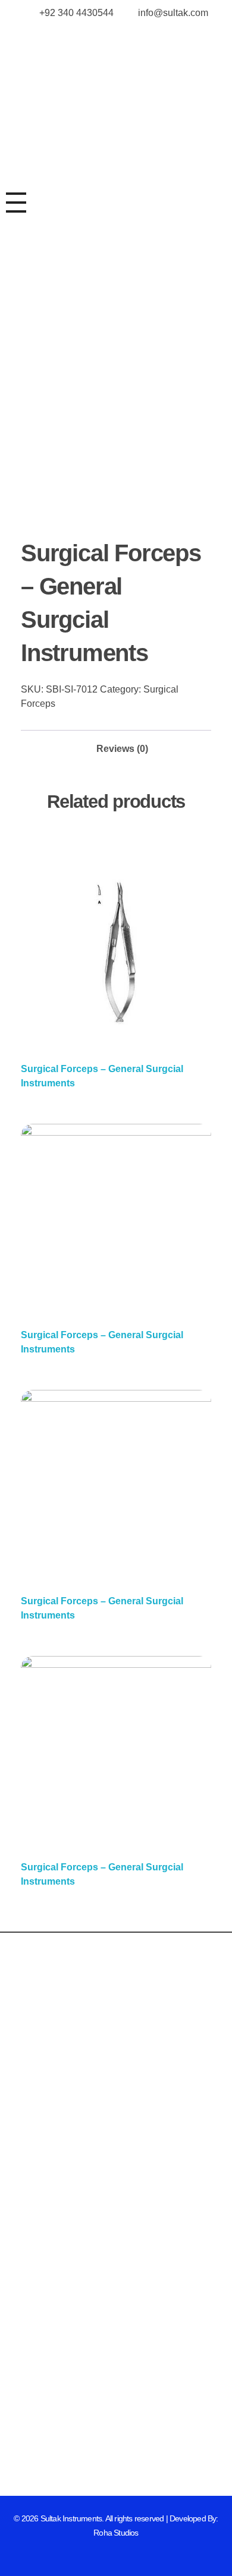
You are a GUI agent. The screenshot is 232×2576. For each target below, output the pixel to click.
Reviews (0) (122, 749)
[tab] (122, 745)
